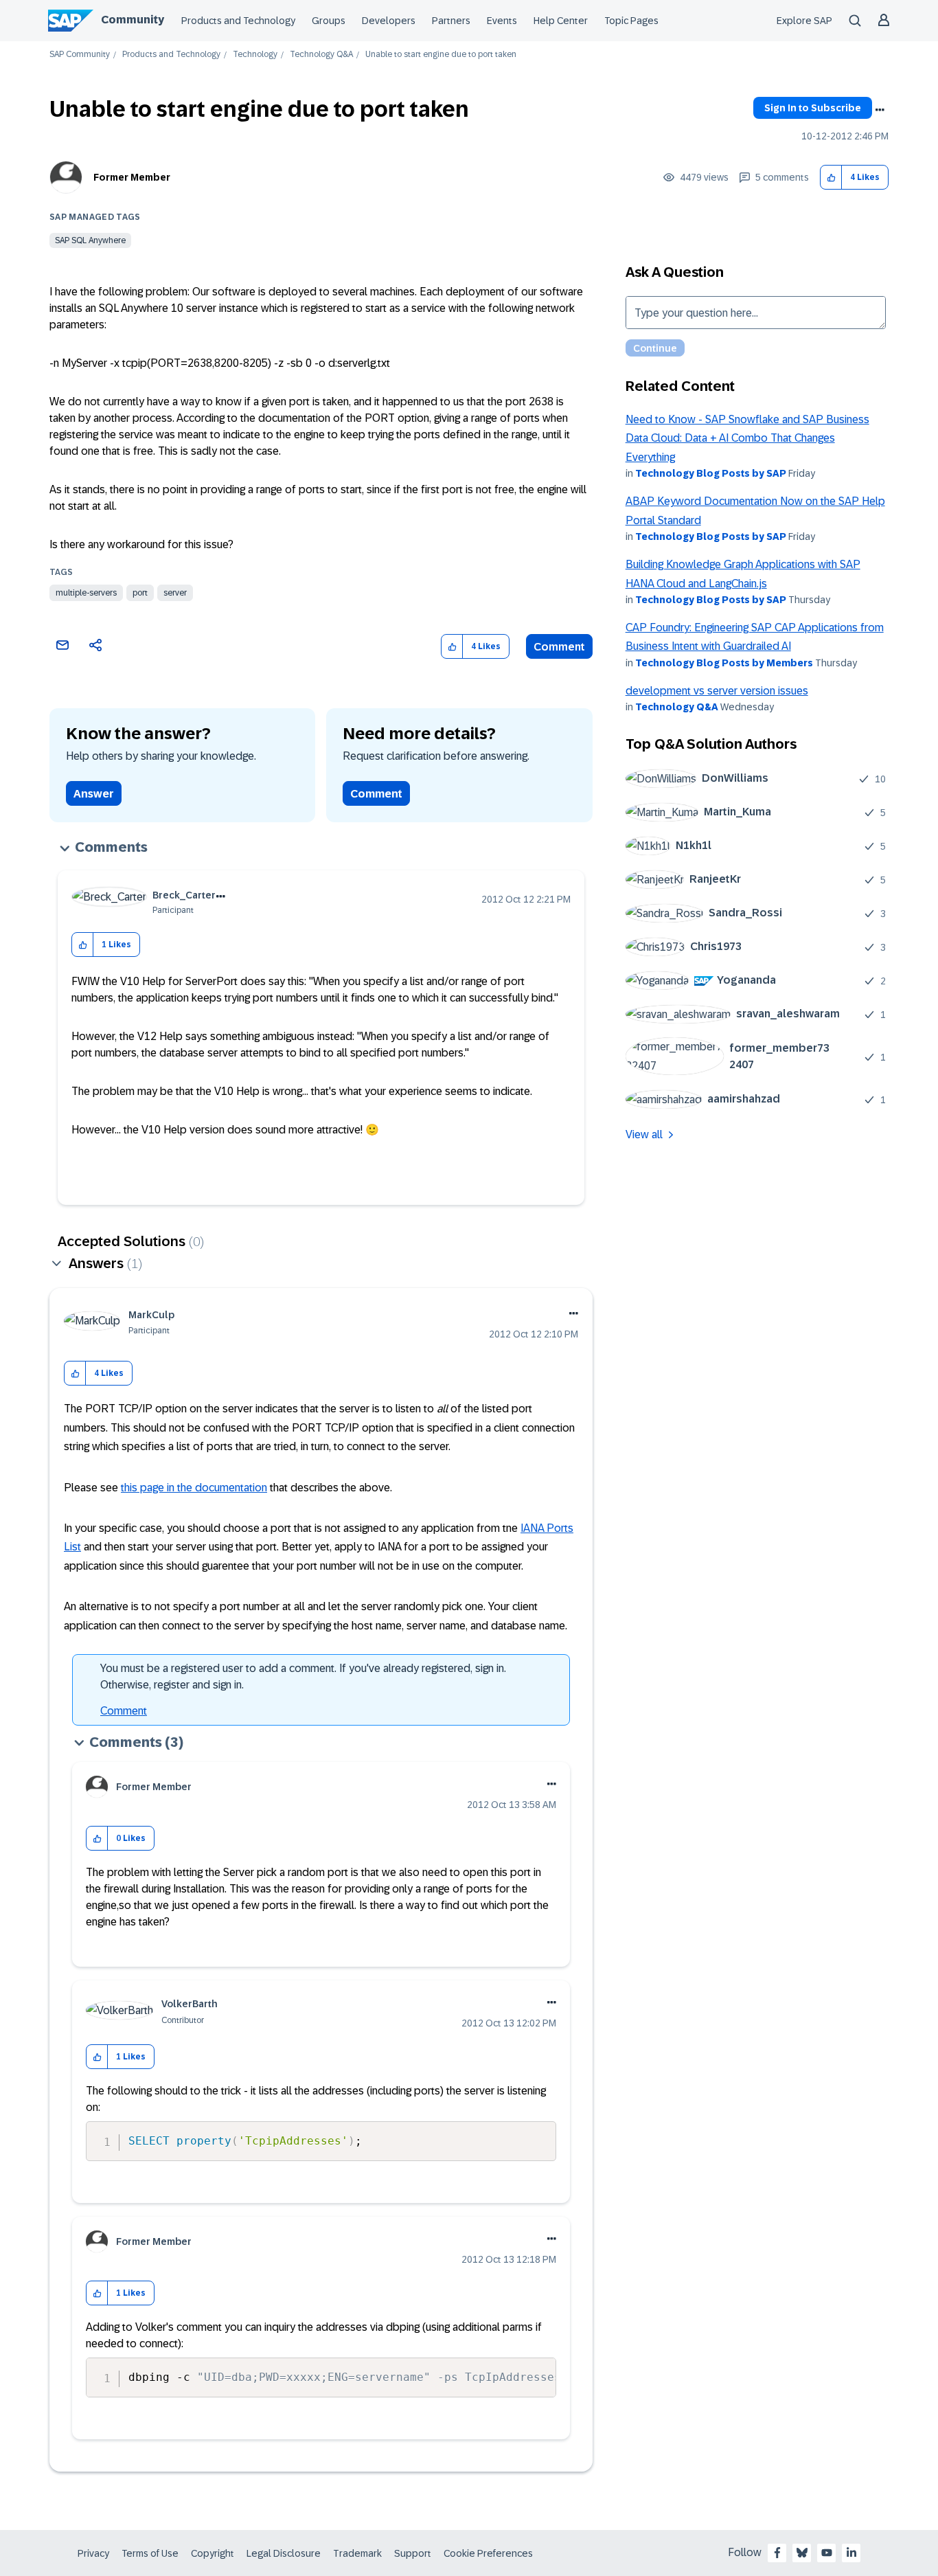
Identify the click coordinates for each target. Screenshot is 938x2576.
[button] (831, 178)
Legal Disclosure (284, 2553)
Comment (559, 647)
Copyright (213, 2553)
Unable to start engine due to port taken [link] (441, 55)
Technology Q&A (321, 55)
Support (413, 2553)
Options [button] (880, 110)
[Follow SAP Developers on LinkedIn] (851, 2553)
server (175, 593)
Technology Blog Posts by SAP (711, 473)
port (140, 593)
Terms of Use (150, 2553)
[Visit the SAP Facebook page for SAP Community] (777, 2553)
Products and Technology (238, 21)
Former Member (132, 177)
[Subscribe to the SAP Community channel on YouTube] (827, 2553)
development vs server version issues (717, 691)
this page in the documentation (194, 1488)
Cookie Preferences (488, 2553)
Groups (329, 21)
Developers (389, 21)
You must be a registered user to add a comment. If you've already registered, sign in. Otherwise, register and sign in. (303, 1676)
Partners (451, 21)
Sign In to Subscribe (813, 108)
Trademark (357, 2553)
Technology (255, 55)
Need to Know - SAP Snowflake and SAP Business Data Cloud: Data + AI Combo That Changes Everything (747, 438)
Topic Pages (631, 21)
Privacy (93, 2553)
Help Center (561, 21)
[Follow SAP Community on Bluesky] (802, 2553)
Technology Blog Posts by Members (724, 663)
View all (644, 1134)
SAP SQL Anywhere (90, 240)
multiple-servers (86, 593)
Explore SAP (804, 21)
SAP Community (80, 55)
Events (502, 21)
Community (133, 20)
